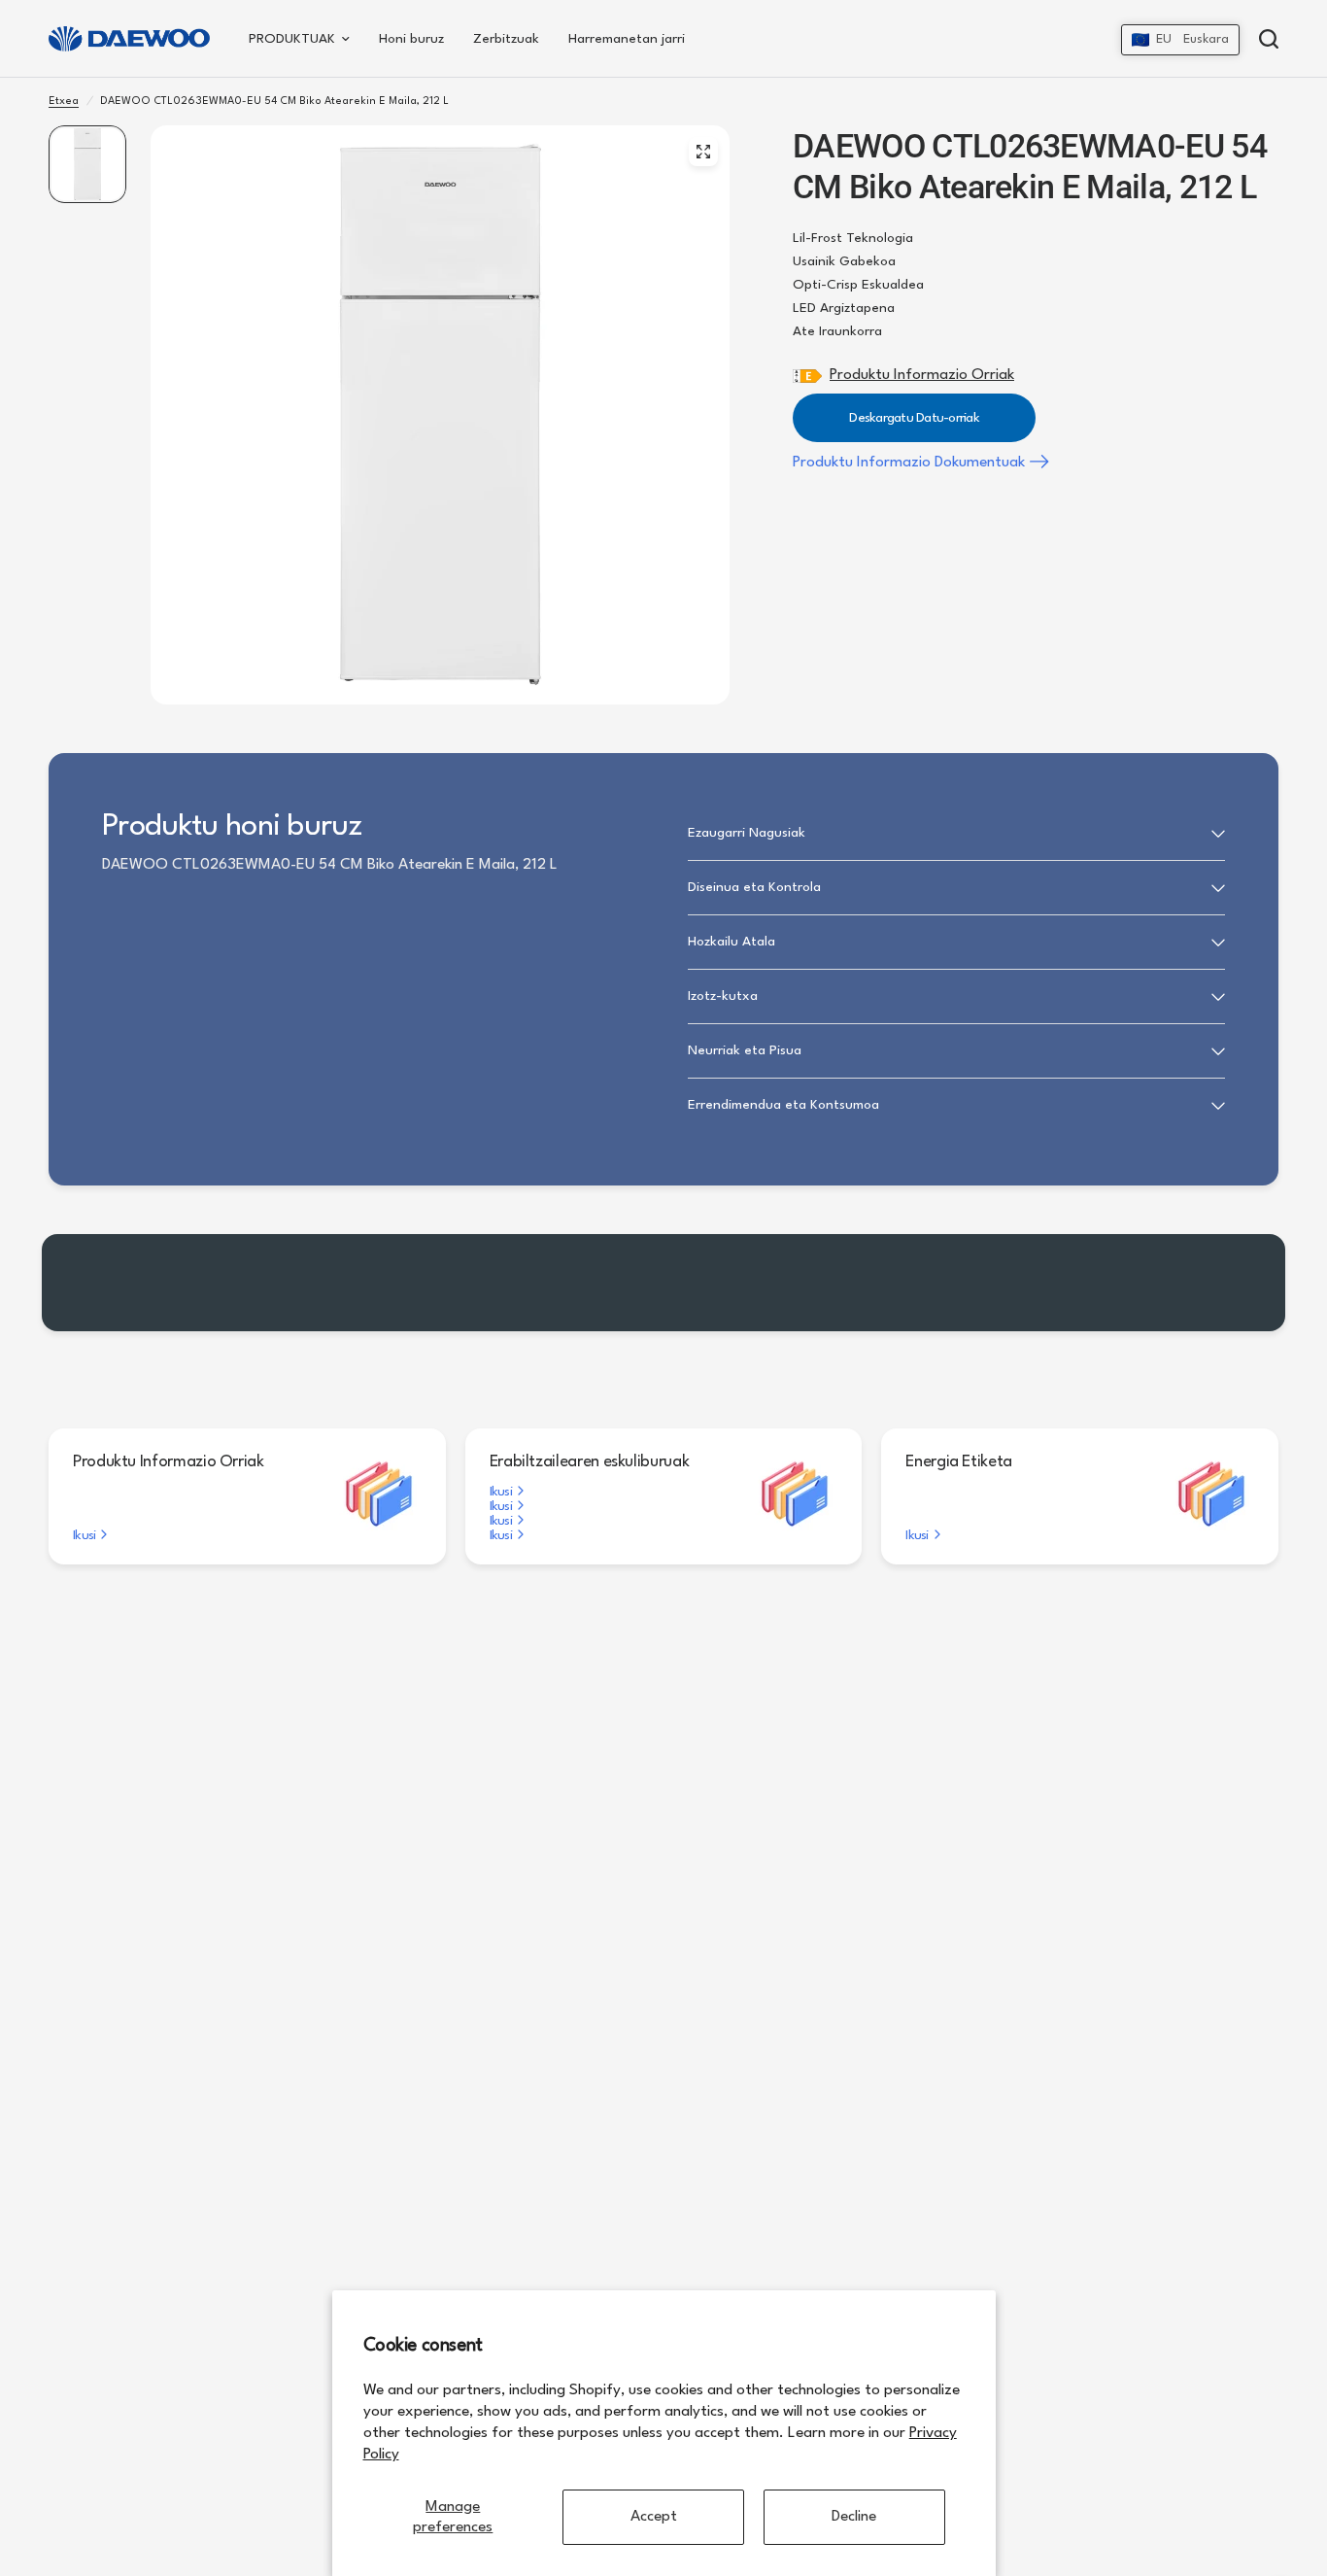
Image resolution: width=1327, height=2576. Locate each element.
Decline (854, 2517)
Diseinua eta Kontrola (754, 887)
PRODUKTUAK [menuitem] (292, 39)
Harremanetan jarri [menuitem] (627, 39)
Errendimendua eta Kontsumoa (783, 1105)
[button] (1180, 40)
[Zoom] (703, 152)
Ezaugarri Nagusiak (747, 833)
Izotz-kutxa (723, 996)
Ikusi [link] (84, 1535)
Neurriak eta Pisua (745, 1050)
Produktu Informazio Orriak (922, 375)
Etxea (64, 102)
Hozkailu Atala (732, 942)
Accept (654, 2517)
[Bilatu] (1264, 39)
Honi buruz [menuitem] (411, 39)
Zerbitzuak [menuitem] (506, 39)
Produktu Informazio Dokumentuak (909, 463)
